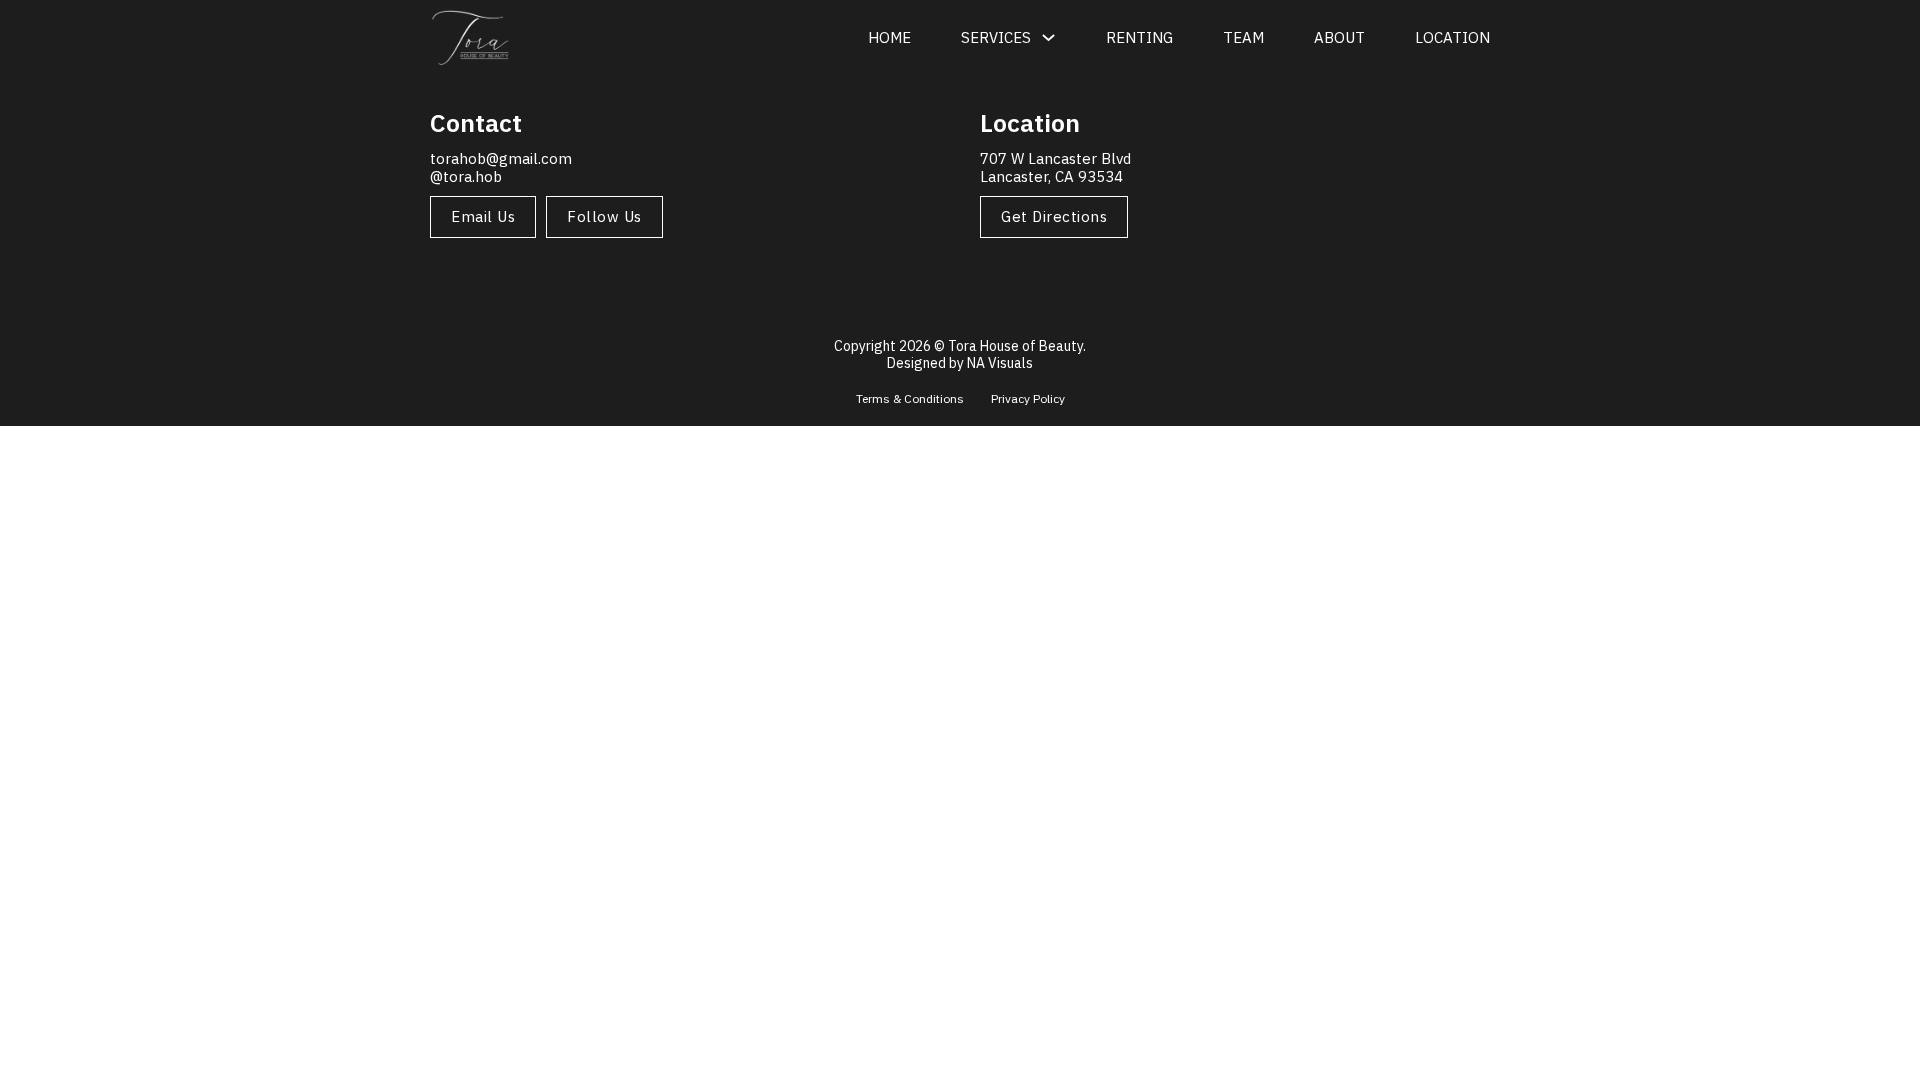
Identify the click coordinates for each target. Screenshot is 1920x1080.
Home (889, 37)
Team (1243, 37)
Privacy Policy (1028, 398)
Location (1452, 37)
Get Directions (1054, 216)
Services (996, 37)
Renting (1139, 37)
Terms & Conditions (911, 398)
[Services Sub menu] (1048, 37)
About (1339, 37)
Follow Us (604, 216)
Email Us (483, 216)
